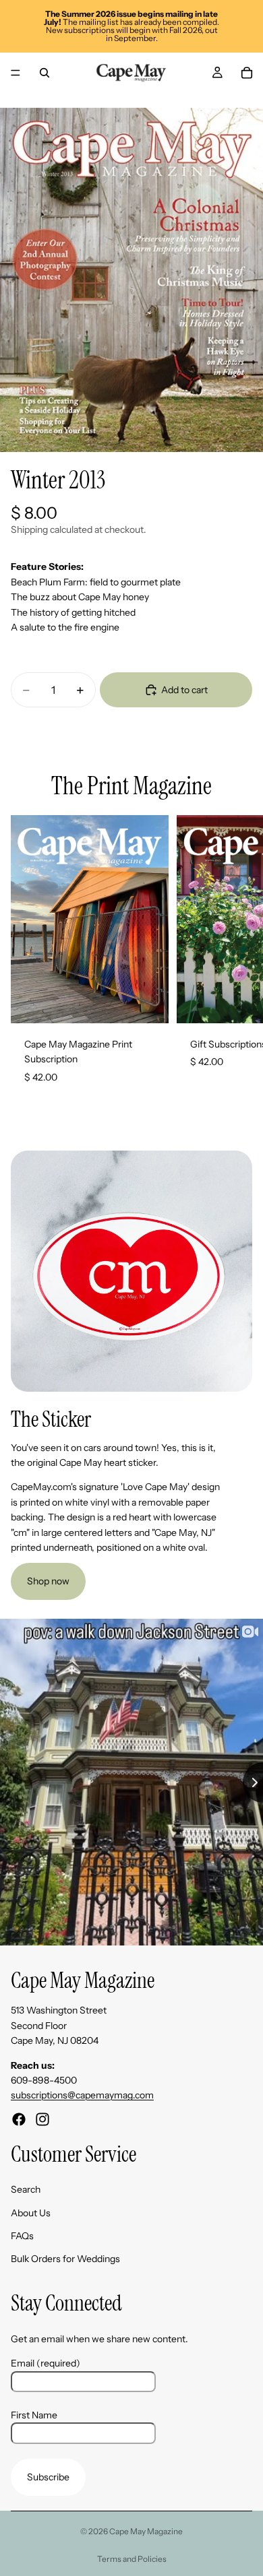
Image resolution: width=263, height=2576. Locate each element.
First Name (34, 2415)
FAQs (22, 2236)
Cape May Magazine (146, 2531)
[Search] (45, 73)
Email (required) (46, 2364)
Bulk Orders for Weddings (65, 2259)
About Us (31, 2213)
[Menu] (16, 73)
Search (26, 2190)
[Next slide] (237, 957)
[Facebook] (19, 2119)
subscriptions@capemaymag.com (82, 2096)
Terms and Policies (132, 2559)
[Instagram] (42, 2119)
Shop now (48, 1581)
